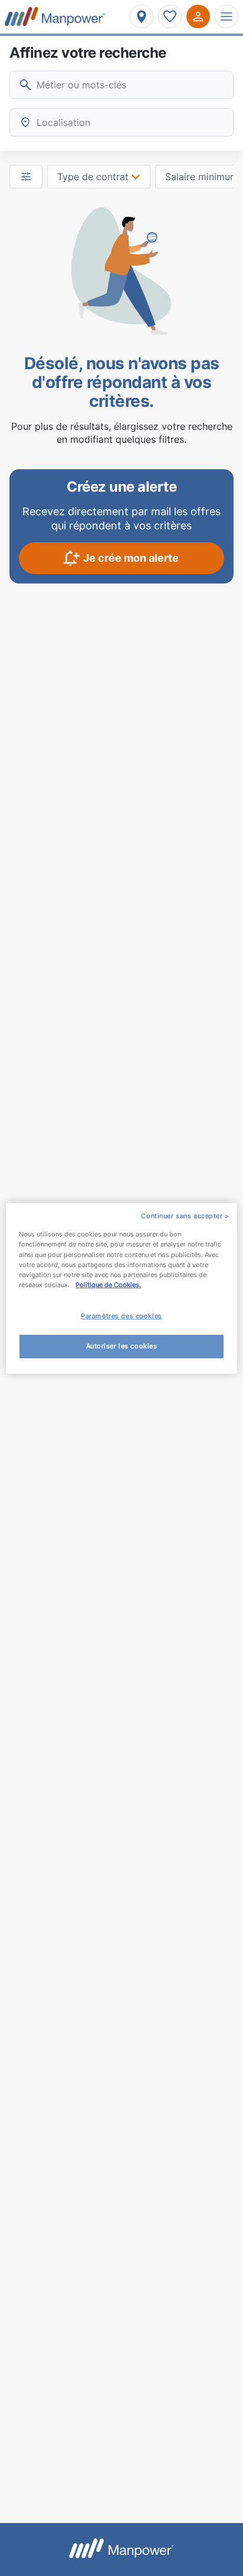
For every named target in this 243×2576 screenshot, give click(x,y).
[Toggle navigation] (226, 16)
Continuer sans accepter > (185, 1215)
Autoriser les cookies (122, 1346)
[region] (121, 1288)
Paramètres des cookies (121, 1316)
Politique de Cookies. (108, 1285)
